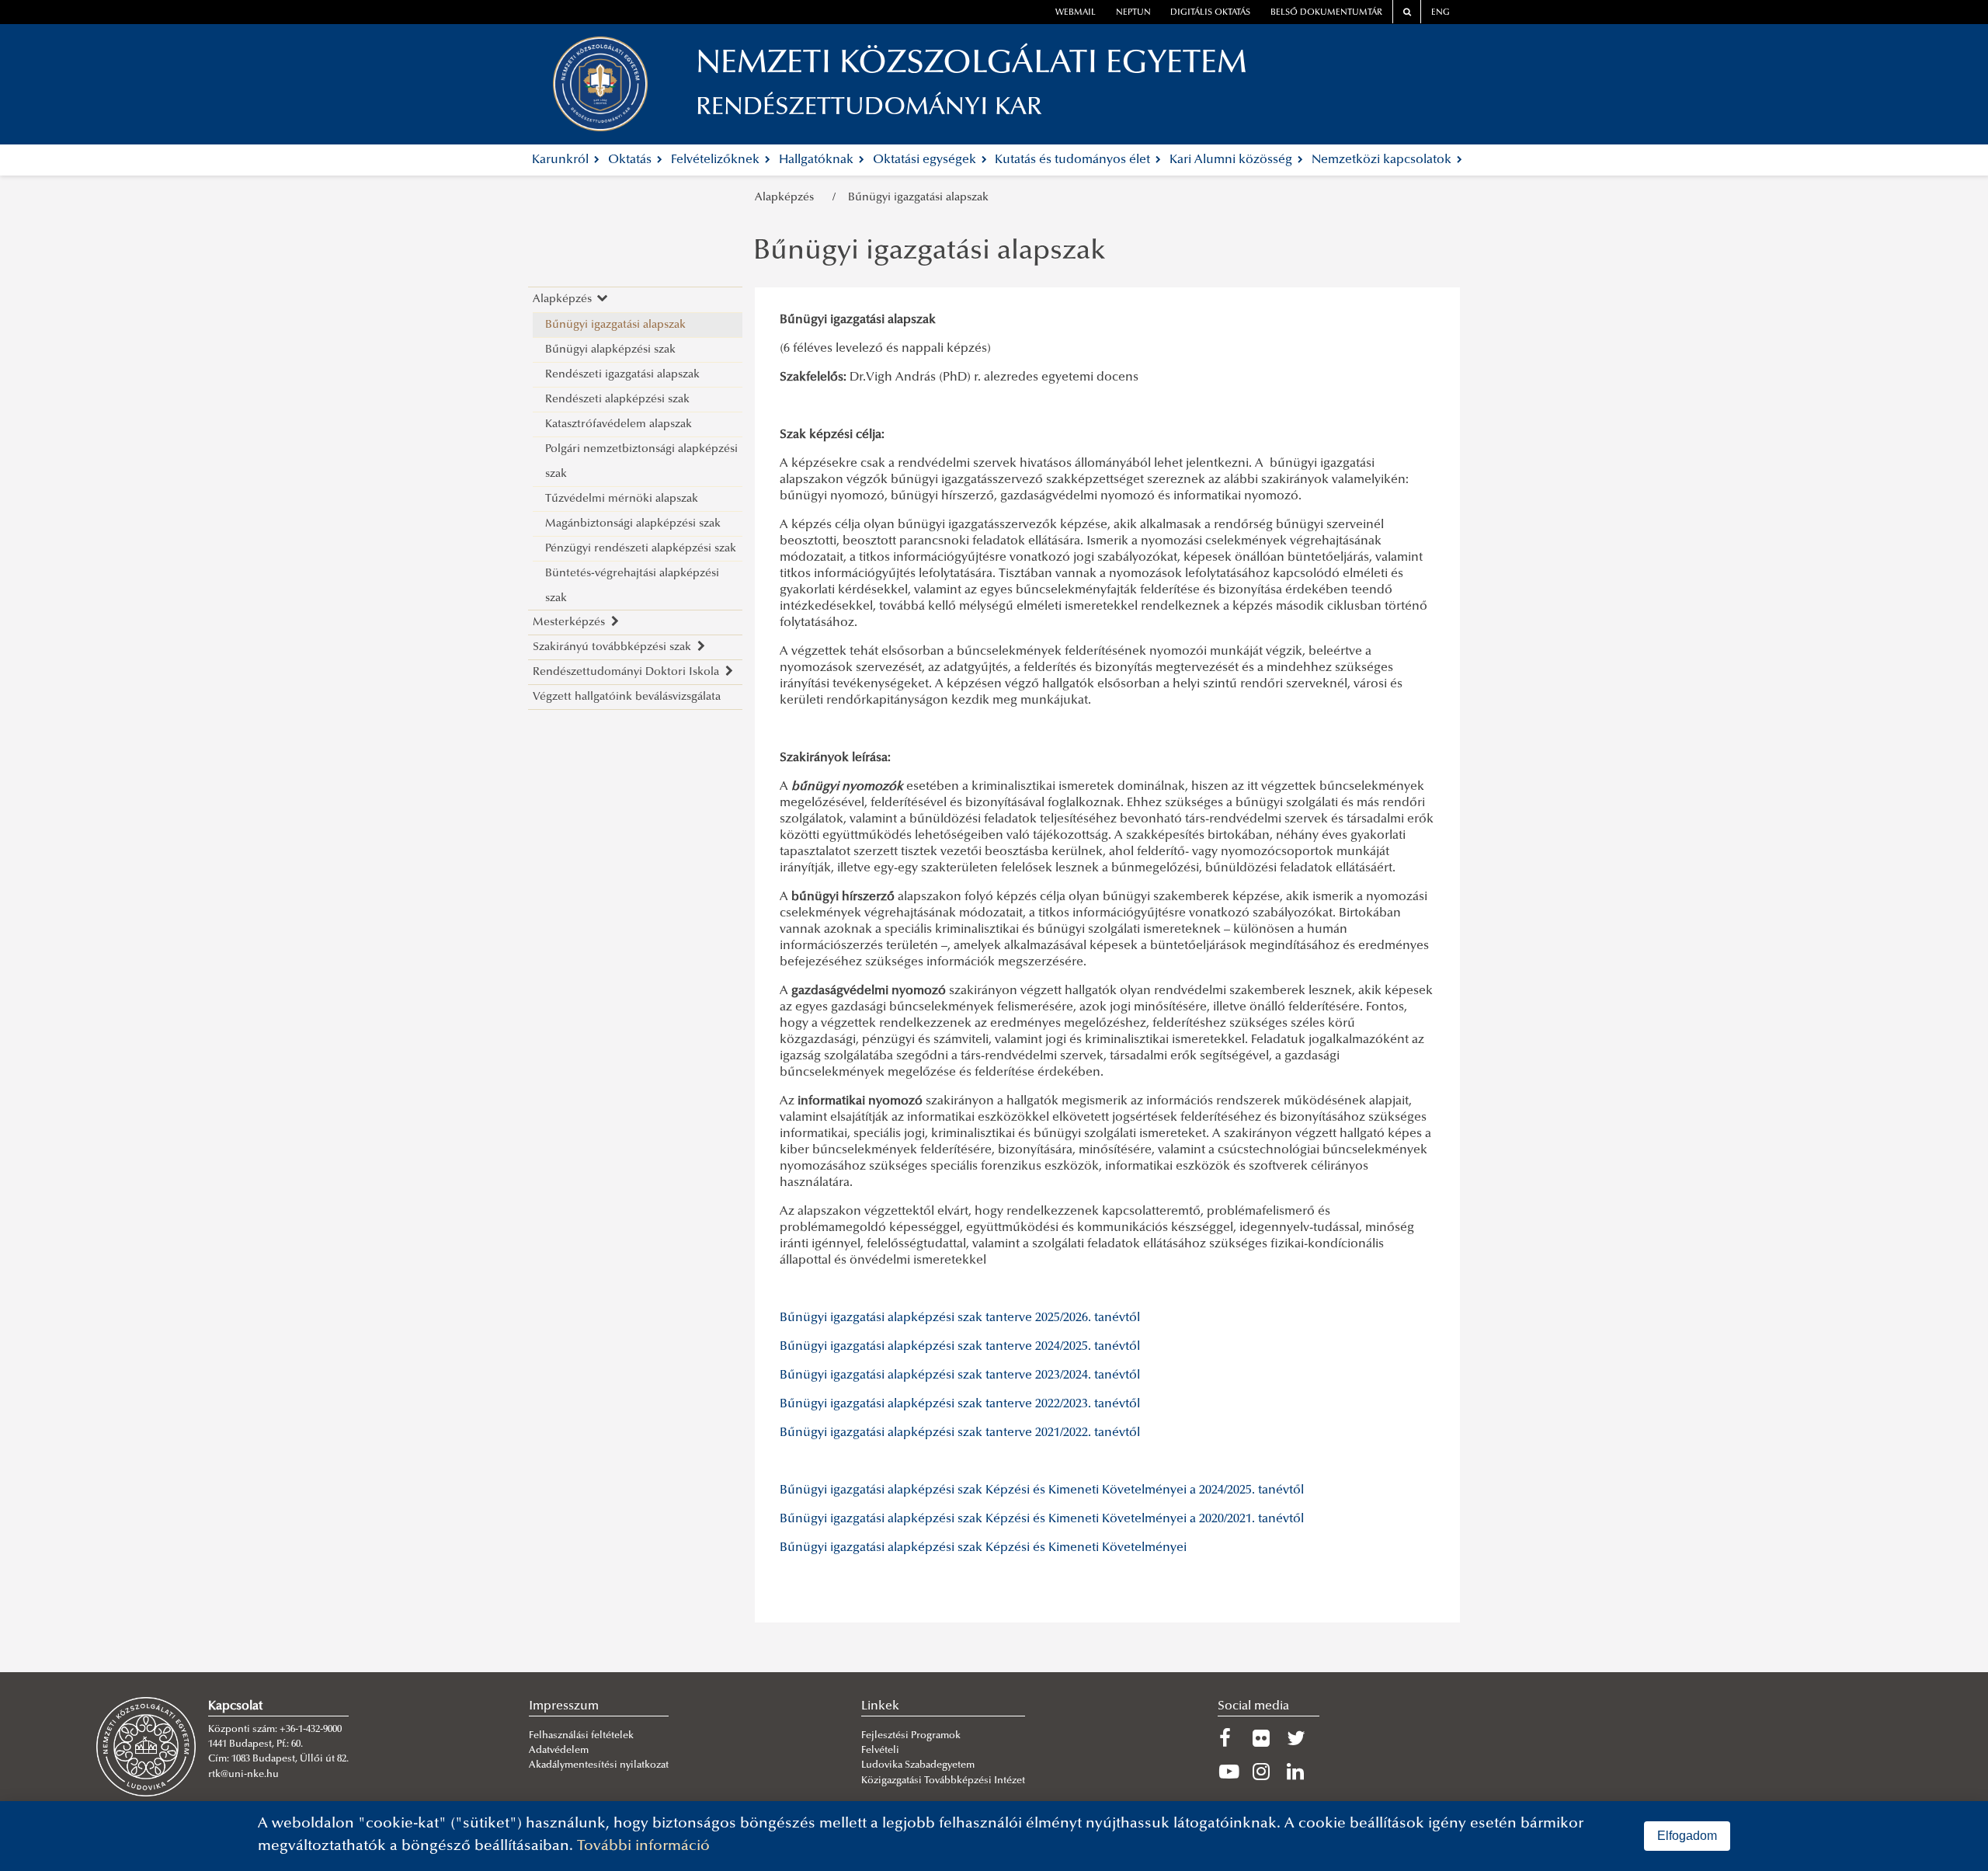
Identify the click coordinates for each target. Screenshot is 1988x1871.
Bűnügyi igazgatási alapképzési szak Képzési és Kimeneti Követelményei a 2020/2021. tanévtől (1042, 1519)
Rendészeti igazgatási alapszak (622, 375)
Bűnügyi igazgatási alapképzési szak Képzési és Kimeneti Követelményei (983, 1548)
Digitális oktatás (1210, 13)
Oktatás (631, 160)
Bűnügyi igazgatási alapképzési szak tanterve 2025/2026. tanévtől (960, 1318)
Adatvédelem (559, 1751)
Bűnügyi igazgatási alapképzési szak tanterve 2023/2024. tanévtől (960, 1375)
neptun (1133, 13)
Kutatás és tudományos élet (1074, 160)
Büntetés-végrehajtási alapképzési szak (632, 586)
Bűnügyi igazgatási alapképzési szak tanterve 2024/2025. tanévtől (960, 1347)
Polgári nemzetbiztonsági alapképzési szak (641, 462)
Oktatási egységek (926, 160)
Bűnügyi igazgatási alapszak (918, 198)
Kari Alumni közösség (1232, 160)
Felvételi (880, 1751)
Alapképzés (787, 198)
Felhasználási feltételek (581, 1736)
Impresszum (564, 1706)
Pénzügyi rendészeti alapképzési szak (641, 549)
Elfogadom (1687, 1836)
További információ (643, 1847)
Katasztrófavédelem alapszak (619, 424)
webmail (1076, 13)
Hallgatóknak (818, 160)
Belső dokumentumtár (1326, 13)
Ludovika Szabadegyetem (918, 1765)
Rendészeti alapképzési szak (617, 400)
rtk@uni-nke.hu (243, 1775)
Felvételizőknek (717, 160)
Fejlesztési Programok (911, 1736)
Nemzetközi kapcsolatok (1383, 160)
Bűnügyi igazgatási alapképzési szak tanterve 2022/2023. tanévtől (960, 1404)
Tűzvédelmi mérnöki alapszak (622, 499)
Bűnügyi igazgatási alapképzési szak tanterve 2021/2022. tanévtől (960, 1433)
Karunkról (562, 160)
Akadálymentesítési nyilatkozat (599, 1765)
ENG (1441, 13)
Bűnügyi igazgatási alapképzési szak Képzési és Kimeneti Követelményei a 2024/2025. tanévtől (1042, 1490)
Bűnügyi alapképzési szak (610, 350)
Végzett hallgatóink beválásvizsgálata (627, 697)
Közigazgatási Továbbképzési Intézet (943, 1781)
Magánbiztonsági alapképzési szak (633, 524)
